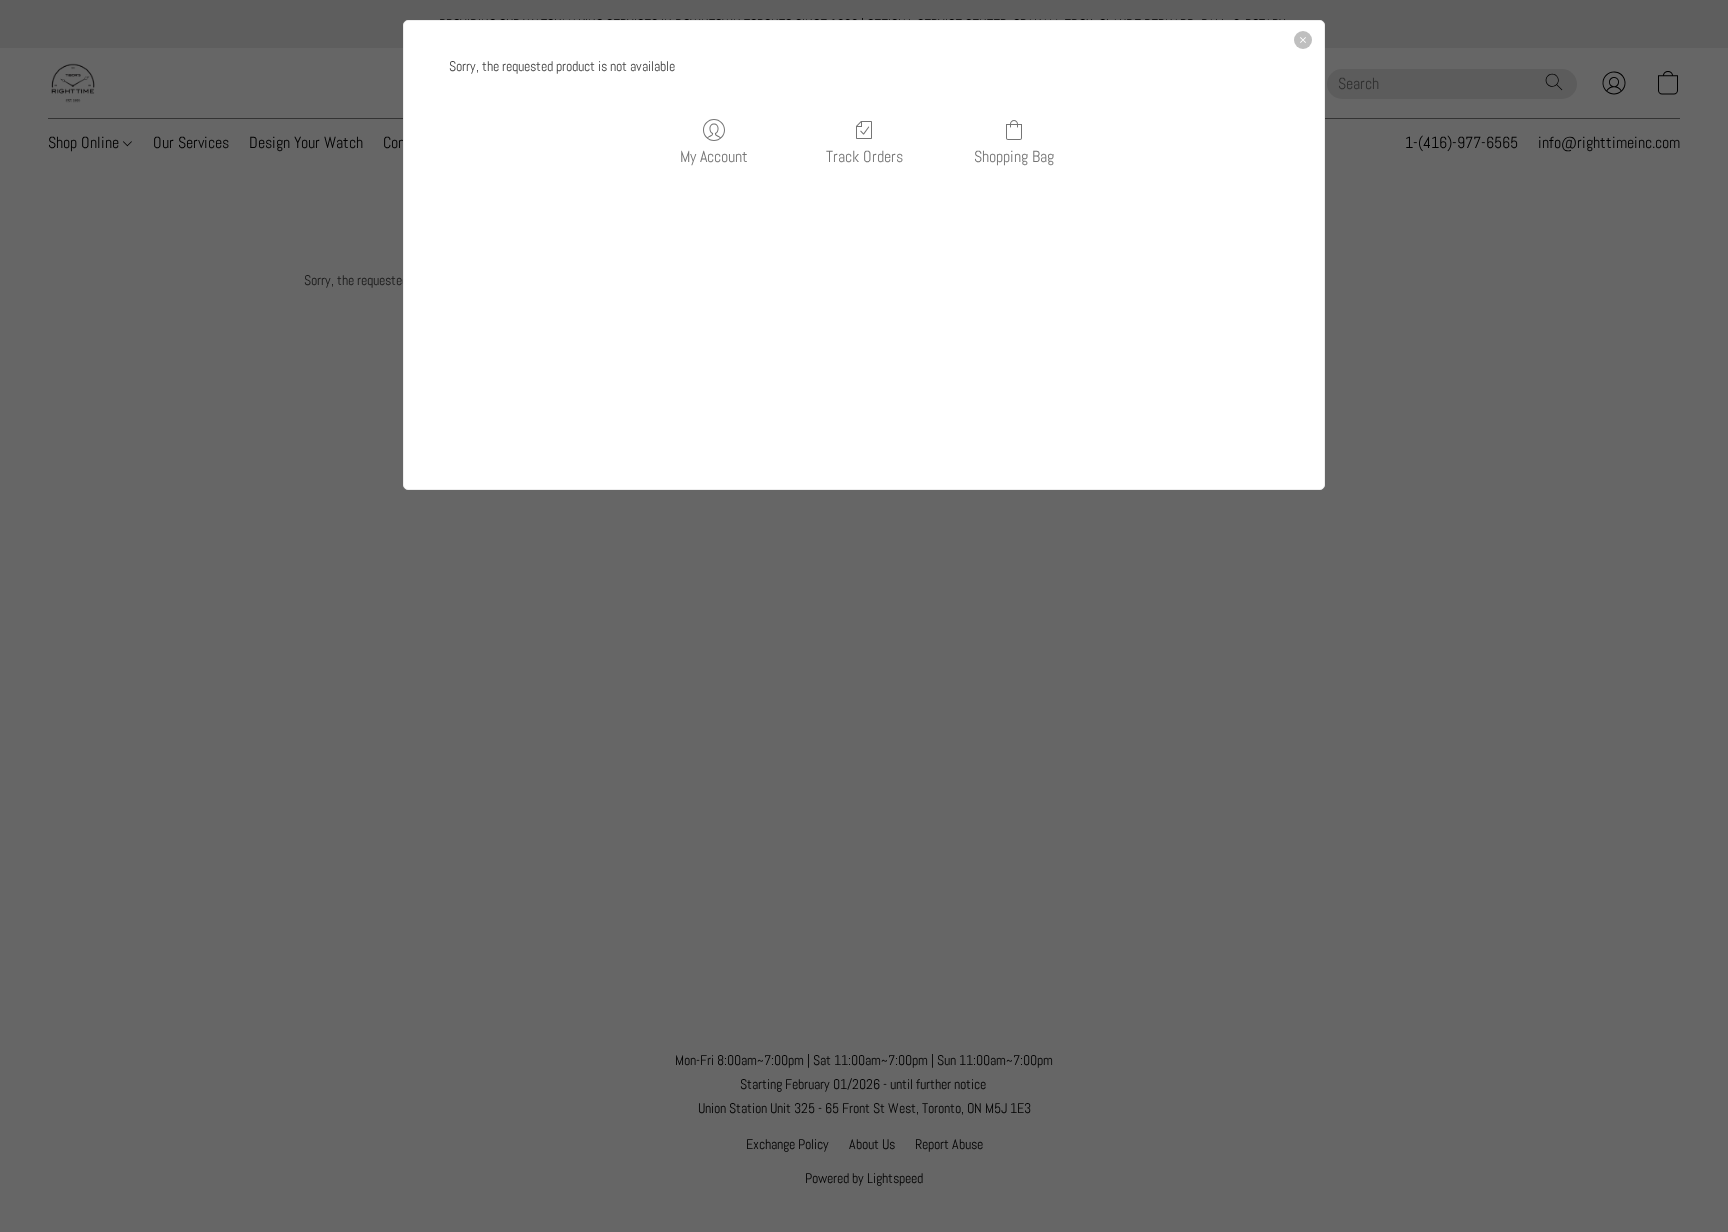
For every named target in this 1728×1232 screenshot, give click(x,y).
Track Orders (864, 156)
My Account (714, 156)
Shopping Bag (1014, 156)
